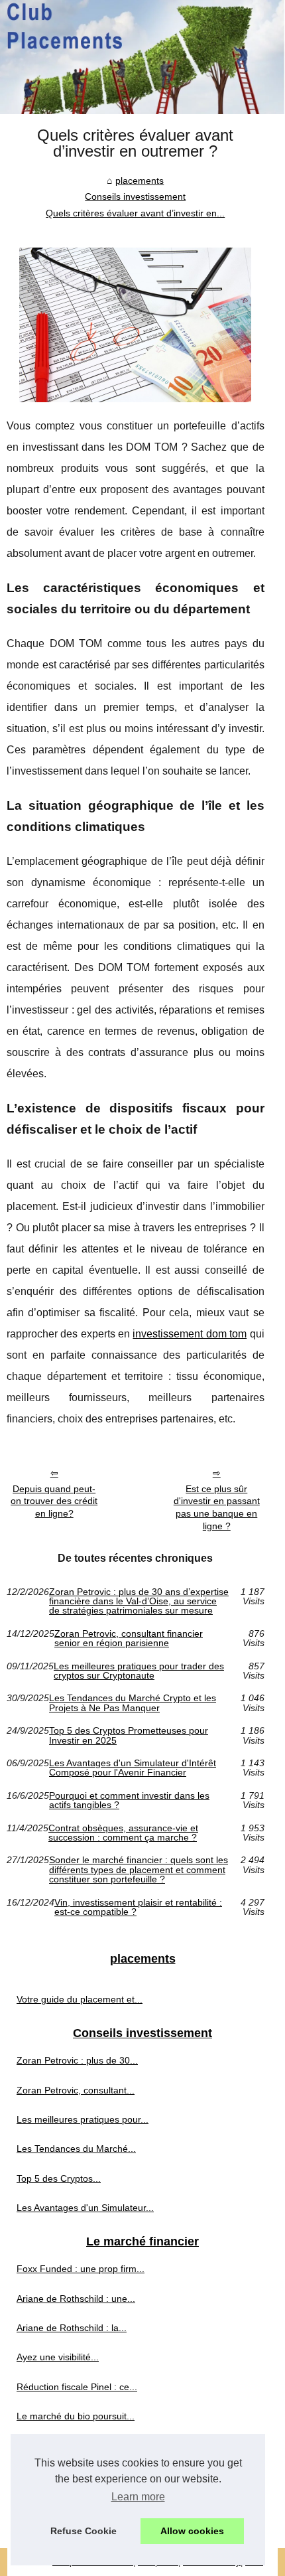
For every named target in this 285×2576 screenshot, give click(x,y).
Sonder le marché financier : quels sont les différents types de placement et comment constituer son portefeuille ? (139, 1869)
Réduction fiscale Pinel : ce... (77, 2387)
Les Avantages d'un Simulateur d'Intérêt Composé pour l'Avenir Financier (133, 1768)
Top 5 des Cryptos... (59, 2178)
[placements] (142, 57)
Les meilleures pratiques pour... (83, 2119)
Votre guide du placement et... (80, 1999)
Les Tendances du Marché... (76, 2149)
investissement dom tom (190, 1334)
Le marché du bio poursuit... (76, 2416)
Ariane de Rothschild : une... (76, 2299)
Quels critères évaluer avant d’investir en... (135, 213)
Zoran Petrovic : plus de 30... (77, 2060)
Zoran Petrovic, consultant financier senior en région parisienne (129, 1638)
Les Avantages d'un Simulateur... (85, 2208)
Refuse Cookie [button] (84, 2531)
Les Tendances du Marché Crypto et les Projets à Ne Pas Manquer (133, 1703)
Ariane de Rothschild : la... (72, 2328)
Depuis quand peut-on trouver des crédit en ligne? (54, 1501)
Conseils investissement (135, 196)
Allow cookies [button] (192, 2531)
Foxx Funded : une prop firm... (81, 2269)
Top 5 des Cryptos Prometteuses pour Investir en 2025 (129, 1735)
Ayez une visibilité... (58, 2357)
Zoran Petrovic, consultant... (76, 2090)
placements (140, 181)
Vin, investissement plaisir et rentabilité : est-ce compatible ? (138, 1907)
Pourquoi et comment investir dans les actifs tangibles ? (129, 1800)
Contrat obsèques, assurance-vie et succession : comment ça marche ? (123, 1833)
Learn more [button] (138, 2497)
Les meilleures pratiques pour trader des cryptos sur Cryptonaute (139, 1671)
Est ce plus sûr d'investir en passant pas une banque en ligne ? (217, 1507)
